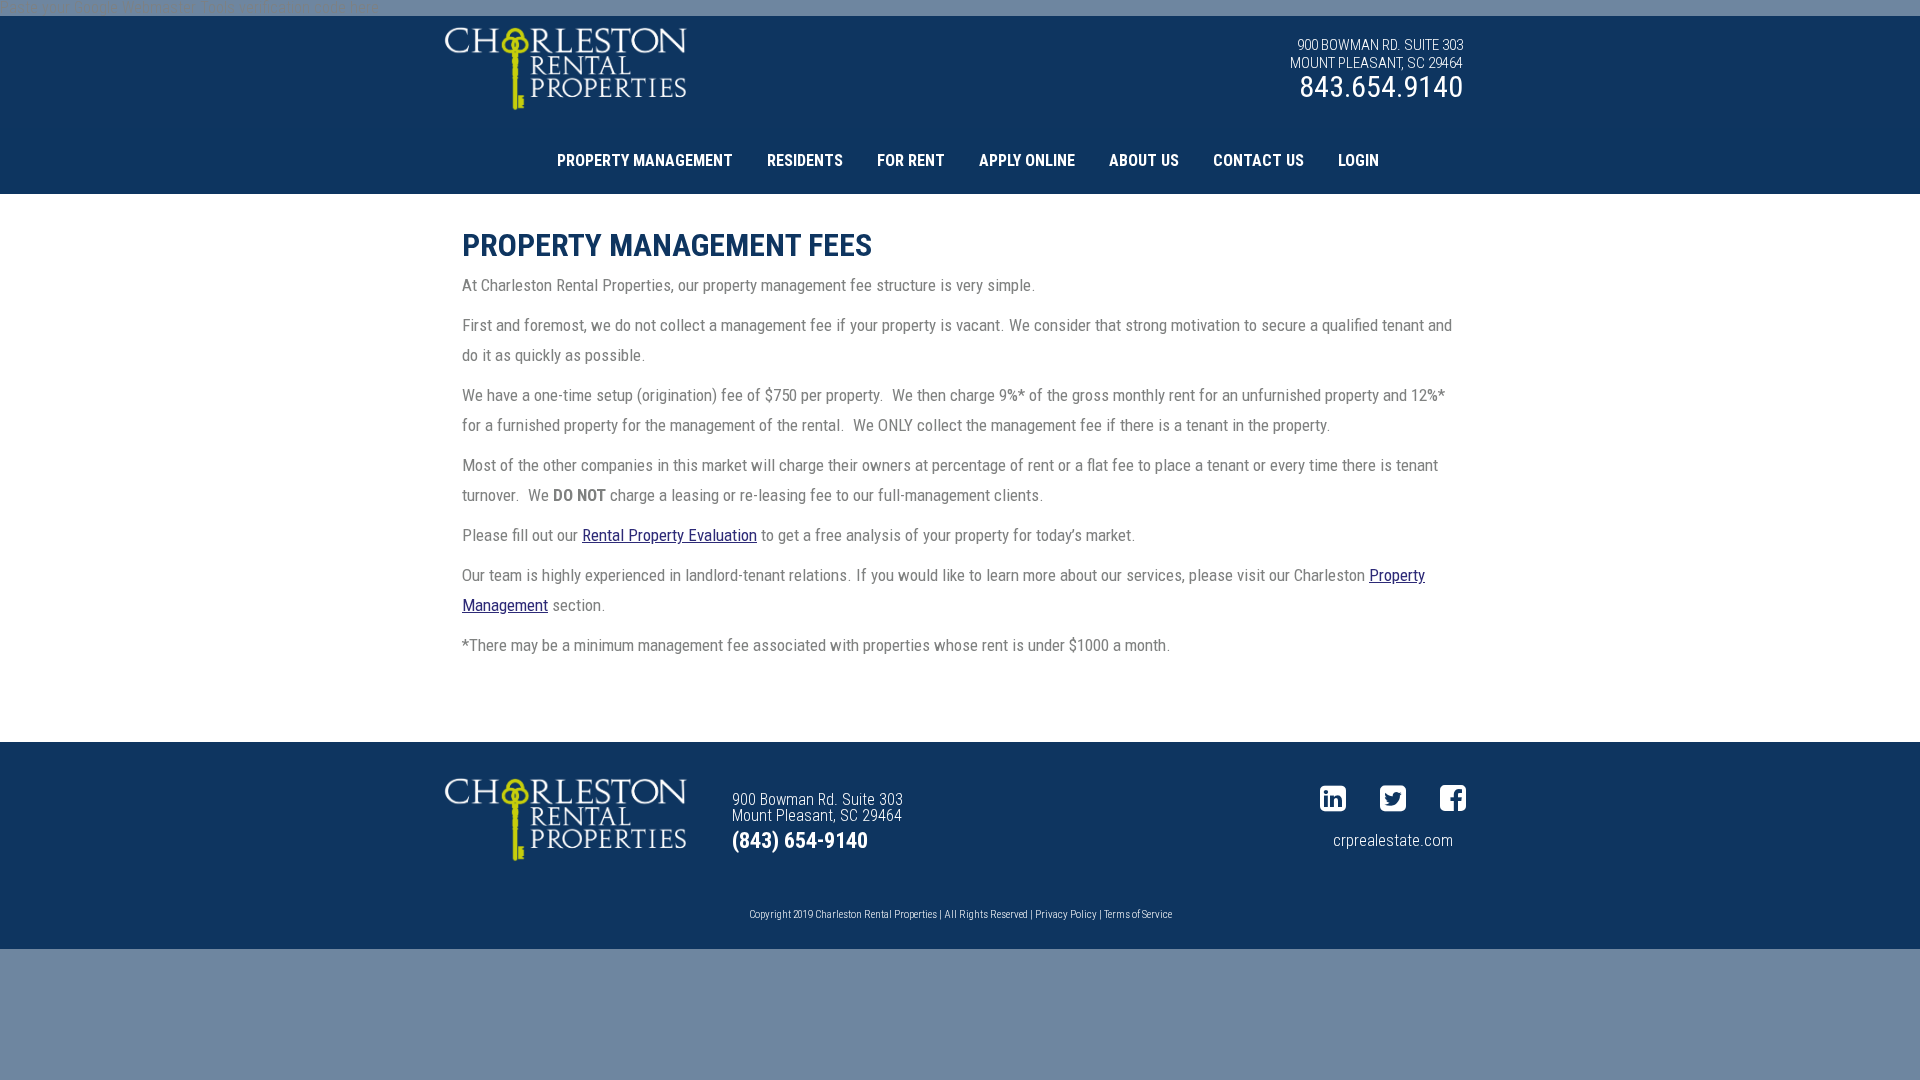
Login (1358, 160)
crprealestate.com (1393, 840)
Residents (805, 160)
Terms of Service (1138, 914)
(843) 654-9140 (800, 840)
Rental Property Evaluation (669, 535)
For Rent (911, 160)
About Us (1144, 160)
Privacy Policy (1066, 914)
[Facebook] (1458, 799)
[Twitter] (1398, 799)
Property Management (645, 160)
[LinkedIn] (1338, 799)
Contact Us (1258, 160)
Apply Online (1027, 160)
